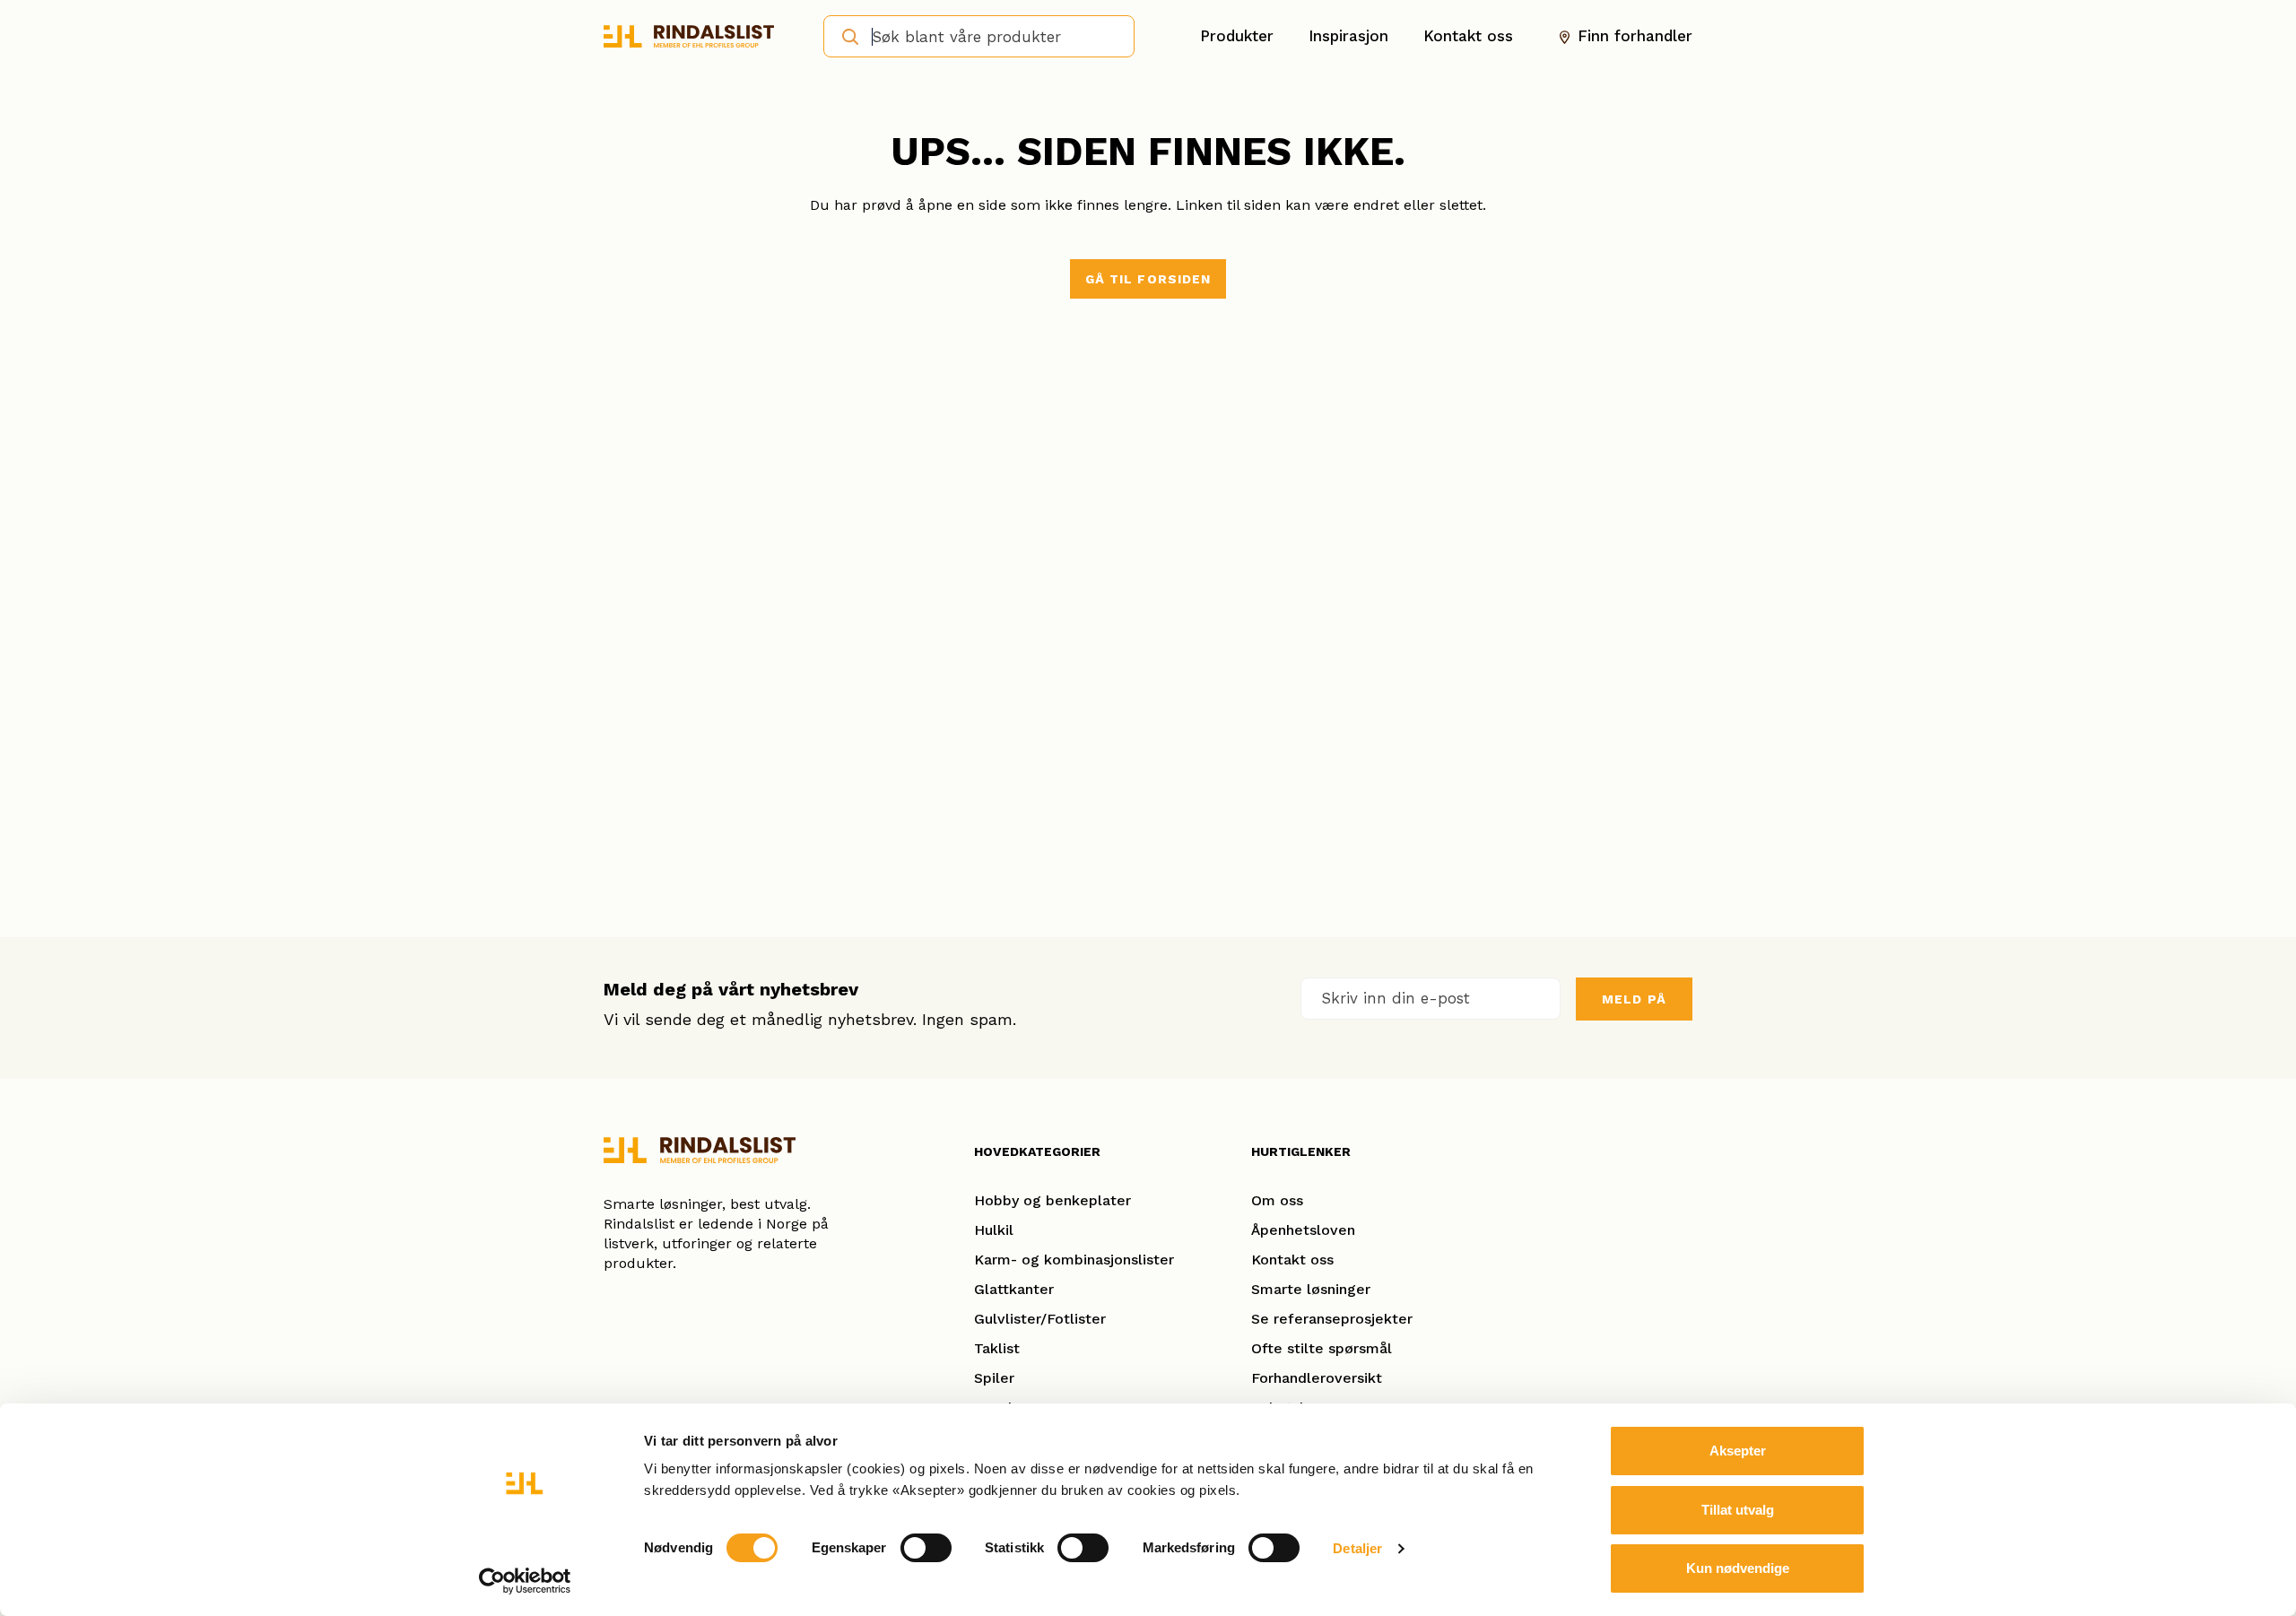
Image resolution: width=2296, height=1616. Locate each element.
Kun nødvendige (1738, 1568)
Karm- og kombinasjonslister (1074, 1260)
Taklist (997, 1348)
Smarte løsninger (1311, 1289)
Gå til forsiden (1148, 279)
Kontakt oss (1468, 36)
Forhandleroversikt (1317, 1378)
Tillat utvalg (1738, 1510)
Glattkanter (1014, 1289)
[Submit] (844, 35)
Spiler (994, 1378)
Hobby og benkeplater (1052, 1200)
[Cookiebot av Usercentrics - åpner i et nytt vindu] (525, 1581)
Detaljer (1357, 1548)
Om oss (1277, 1200)
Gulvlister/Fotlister (1040, 1319)
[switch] (926, 1548)
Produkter (1237, 36)
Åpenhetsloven (1303, 1230)
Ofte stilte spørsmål (1322, 1348)
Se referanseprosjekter (1332, 1319)
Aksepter (1738, 1451)
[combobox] (979, 36)
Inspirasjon (1348, 36)
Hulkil (994, 1230)
